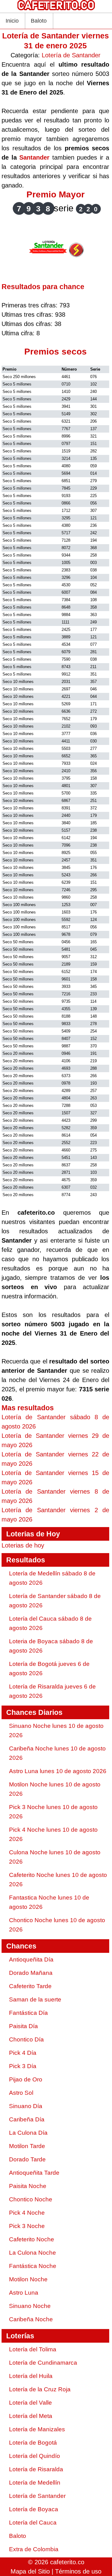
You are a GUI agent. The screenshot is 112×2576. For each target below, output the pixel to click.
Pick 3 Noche (27, 2226)
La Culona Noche (33, 2253)
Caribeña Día (27, 2119)
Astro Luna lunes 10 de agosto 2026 (58, 1771)
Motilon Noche (28, 2279)
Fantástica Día (28, 2013)
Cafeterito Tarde (30, 1986)
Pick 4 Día (23, 2053)
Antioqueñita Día (31, 1960)
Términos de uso (78, 2571)
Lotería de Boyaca (34, 2509)
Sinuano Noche (30, 2306)
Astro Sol (21, 2093)
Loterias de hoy (23, 1545)
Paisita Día (23, 2026)
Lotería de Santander (71, 55)
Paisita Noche (28, 2186)
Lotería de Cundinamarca (43, 2363)
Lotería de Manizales (37, 2429)
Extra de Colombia (34, 2549)
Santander (34, 157)
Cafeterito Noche (32, 2239)
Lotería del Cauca (33, 2523)
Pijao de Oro (26, 2079)
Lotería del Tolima (33, 2349)
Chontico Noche (31, 2199)
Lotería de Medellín (35, 2483)
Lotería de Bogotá (33, 2443)
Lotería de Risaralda (36, 2469)
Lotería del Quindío (35, 2456)
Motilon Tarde (27, 2146)
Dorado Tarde (27, 2159)
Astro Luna (24, 2293)
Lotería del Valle (30, 2403)
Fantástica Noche (33, 2266)
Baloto (39, 21)
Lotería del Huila (31, 2376)
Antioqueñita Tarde (34, 2173)
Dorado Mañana (31, 1973)
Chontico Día (26, 2039)
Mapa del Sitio (30, 2571)
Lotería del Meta (31, 2416)
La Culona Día (28, 2133)
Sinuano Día (26, 2106)
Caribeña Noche (31, 2319)
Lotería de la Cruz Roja (40, 2389)
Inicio (12, 21)
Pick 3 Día (23, 2066)
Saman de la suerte (35, 1999)
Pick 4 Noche (27, 2213)
